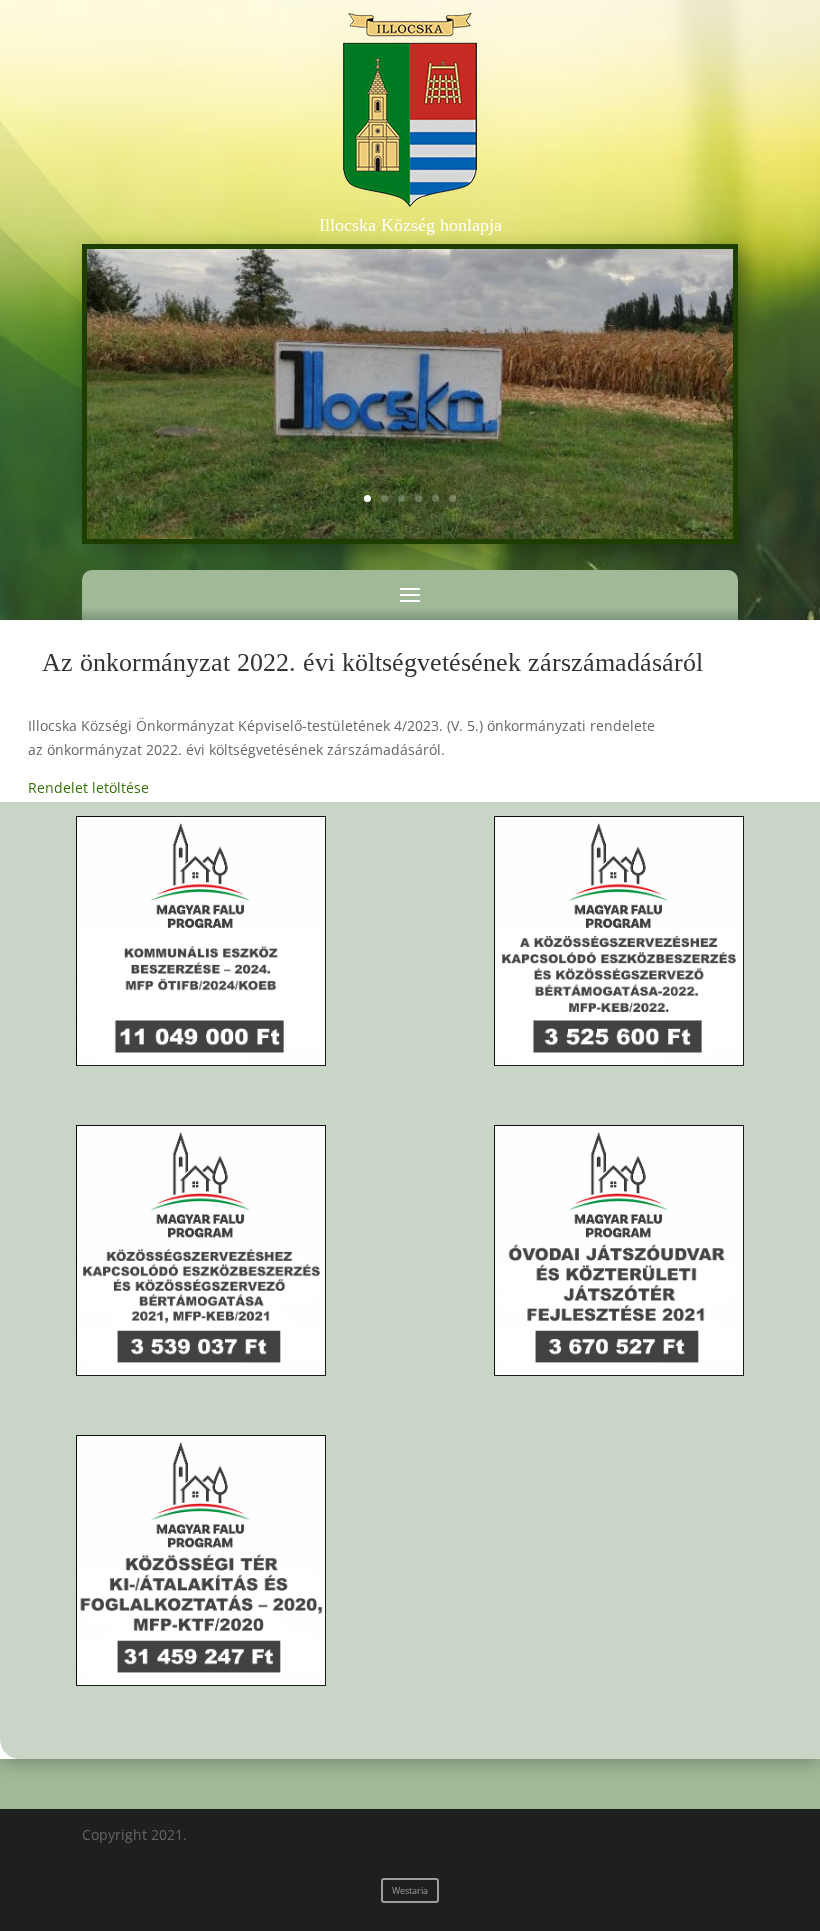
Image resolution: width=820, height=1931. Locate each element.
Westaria (410, 1890)
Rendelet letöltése (88, 787)
